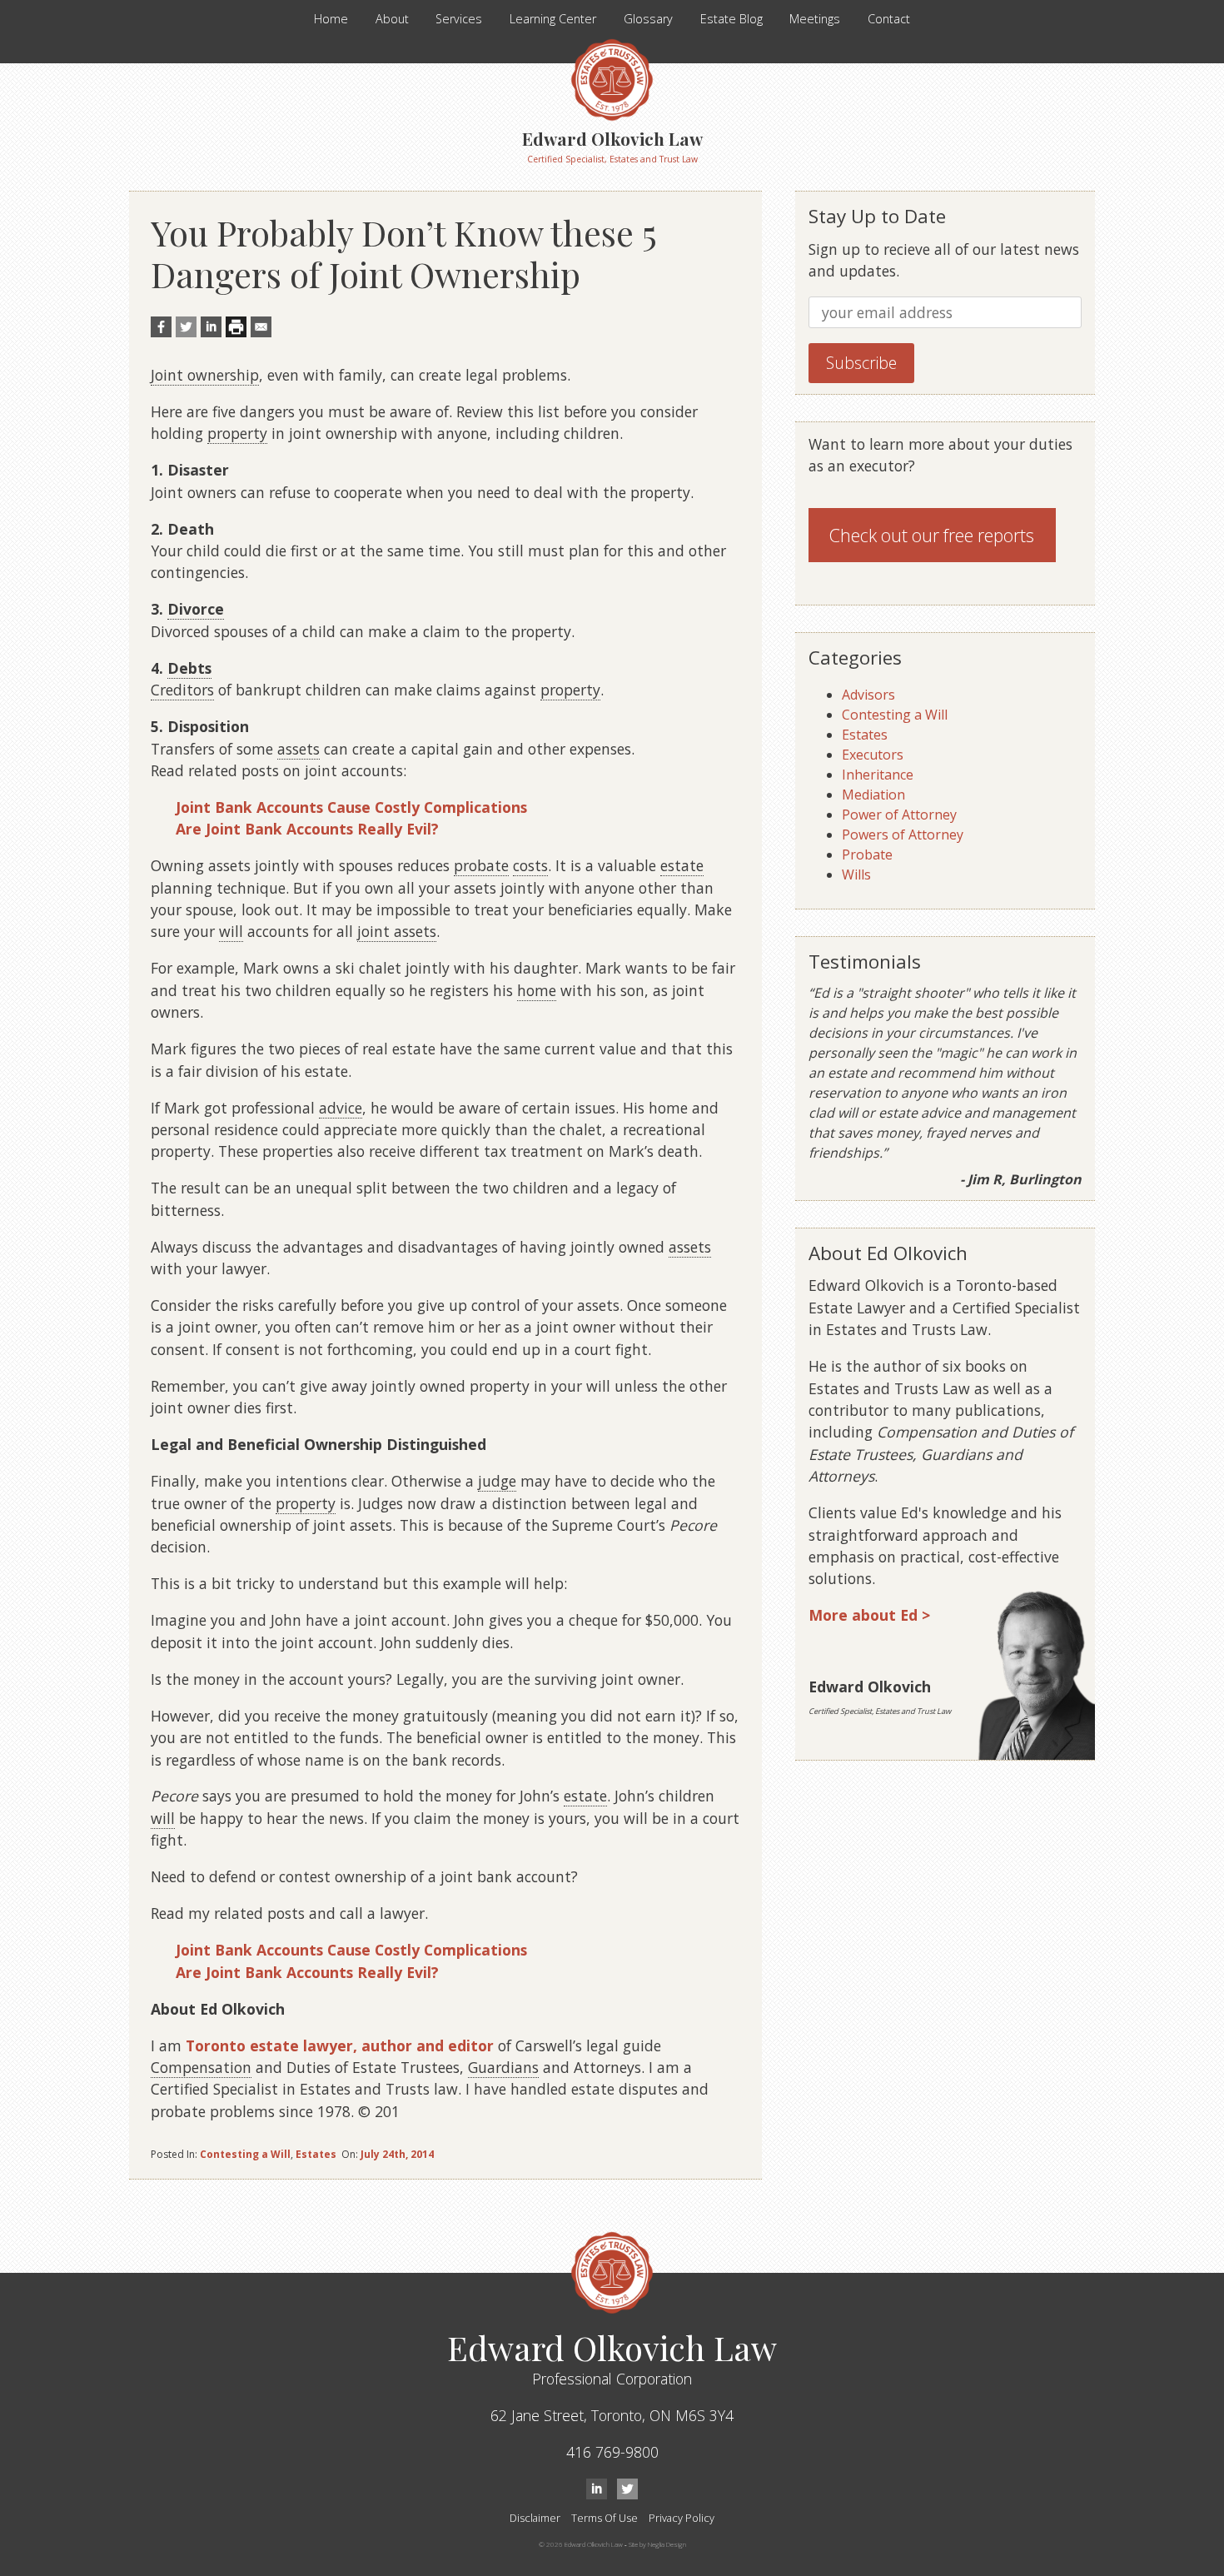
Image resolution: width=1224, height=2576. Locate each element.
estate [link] (682, 865)
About (392, 19)
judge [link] (497, 1481)
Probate (867, 855)
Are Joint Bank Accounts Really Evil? (307, 829)
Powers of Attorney (903, 835)
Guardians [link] (503, 2067)
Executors (873, 755)
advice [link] (341, 1108)
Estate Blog (731, 19)
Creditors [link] (182, 690)
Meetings (815, 19)
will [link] (231, 931)
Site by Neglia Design (657, 2544)
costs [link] (530, 865)
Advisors (868, 695)
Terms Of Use (605, 2518)
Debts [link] (189, 668)
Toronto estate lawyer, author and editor (340, 2045)
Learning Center (553, 19)
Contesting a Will (245, 2154)
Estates (316, 2154)
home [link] (537, 990)
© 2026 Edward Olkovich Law (581, 2544)
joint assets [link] (397, 931)
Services (459, 19)
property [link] (237, 433)
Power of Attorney (899, 815)
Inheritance (878, 775)
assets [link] (299, 749)
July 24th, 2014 (397, 2154)
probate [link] (481, 865)
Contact (889, 19)
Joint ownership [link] (205, 375)
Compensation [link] (201, 2067)
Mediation (873, 795)
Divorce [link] (196, 609)
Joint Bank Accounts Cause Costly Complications (351, 807)
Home (331, 19)
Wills (856, 874)
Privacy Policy (682, 2518)
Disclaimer (535, 2518)
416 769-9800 (612, 2452)
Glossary (648, 19)
